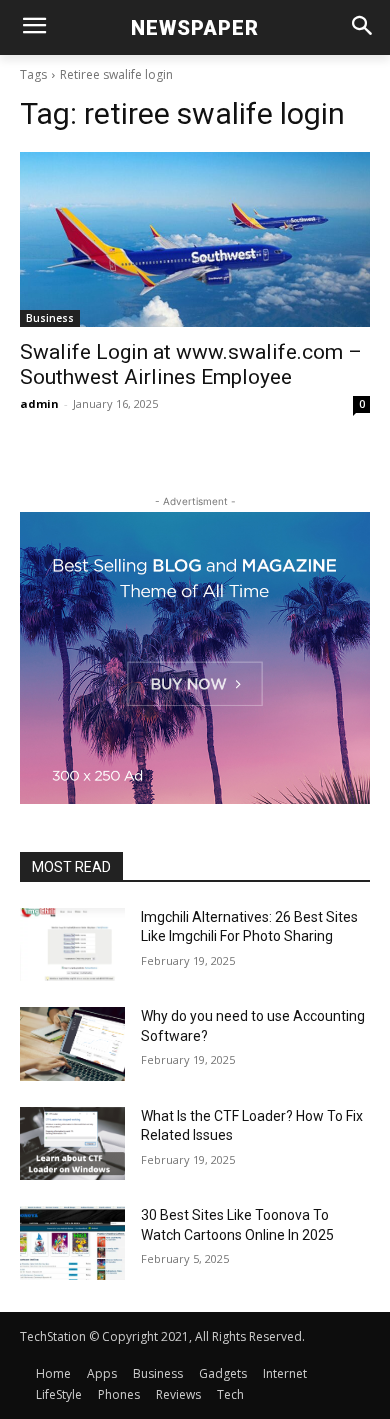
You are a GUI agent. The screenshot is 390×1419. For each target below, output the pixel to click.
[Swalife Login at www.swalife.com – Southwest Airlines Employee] (195, 239)
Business (50, 318)
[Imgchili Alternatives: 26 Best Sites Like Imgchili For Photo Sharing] (72, 945)
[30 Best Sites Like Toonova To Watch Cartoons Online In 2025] (72, 1243)
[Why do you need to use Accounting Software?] (72, 1044)
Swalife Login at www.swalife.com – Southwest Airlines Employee (191, 364)
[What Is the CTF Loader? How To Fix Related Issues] (72, 1144)
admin (39, 403)
